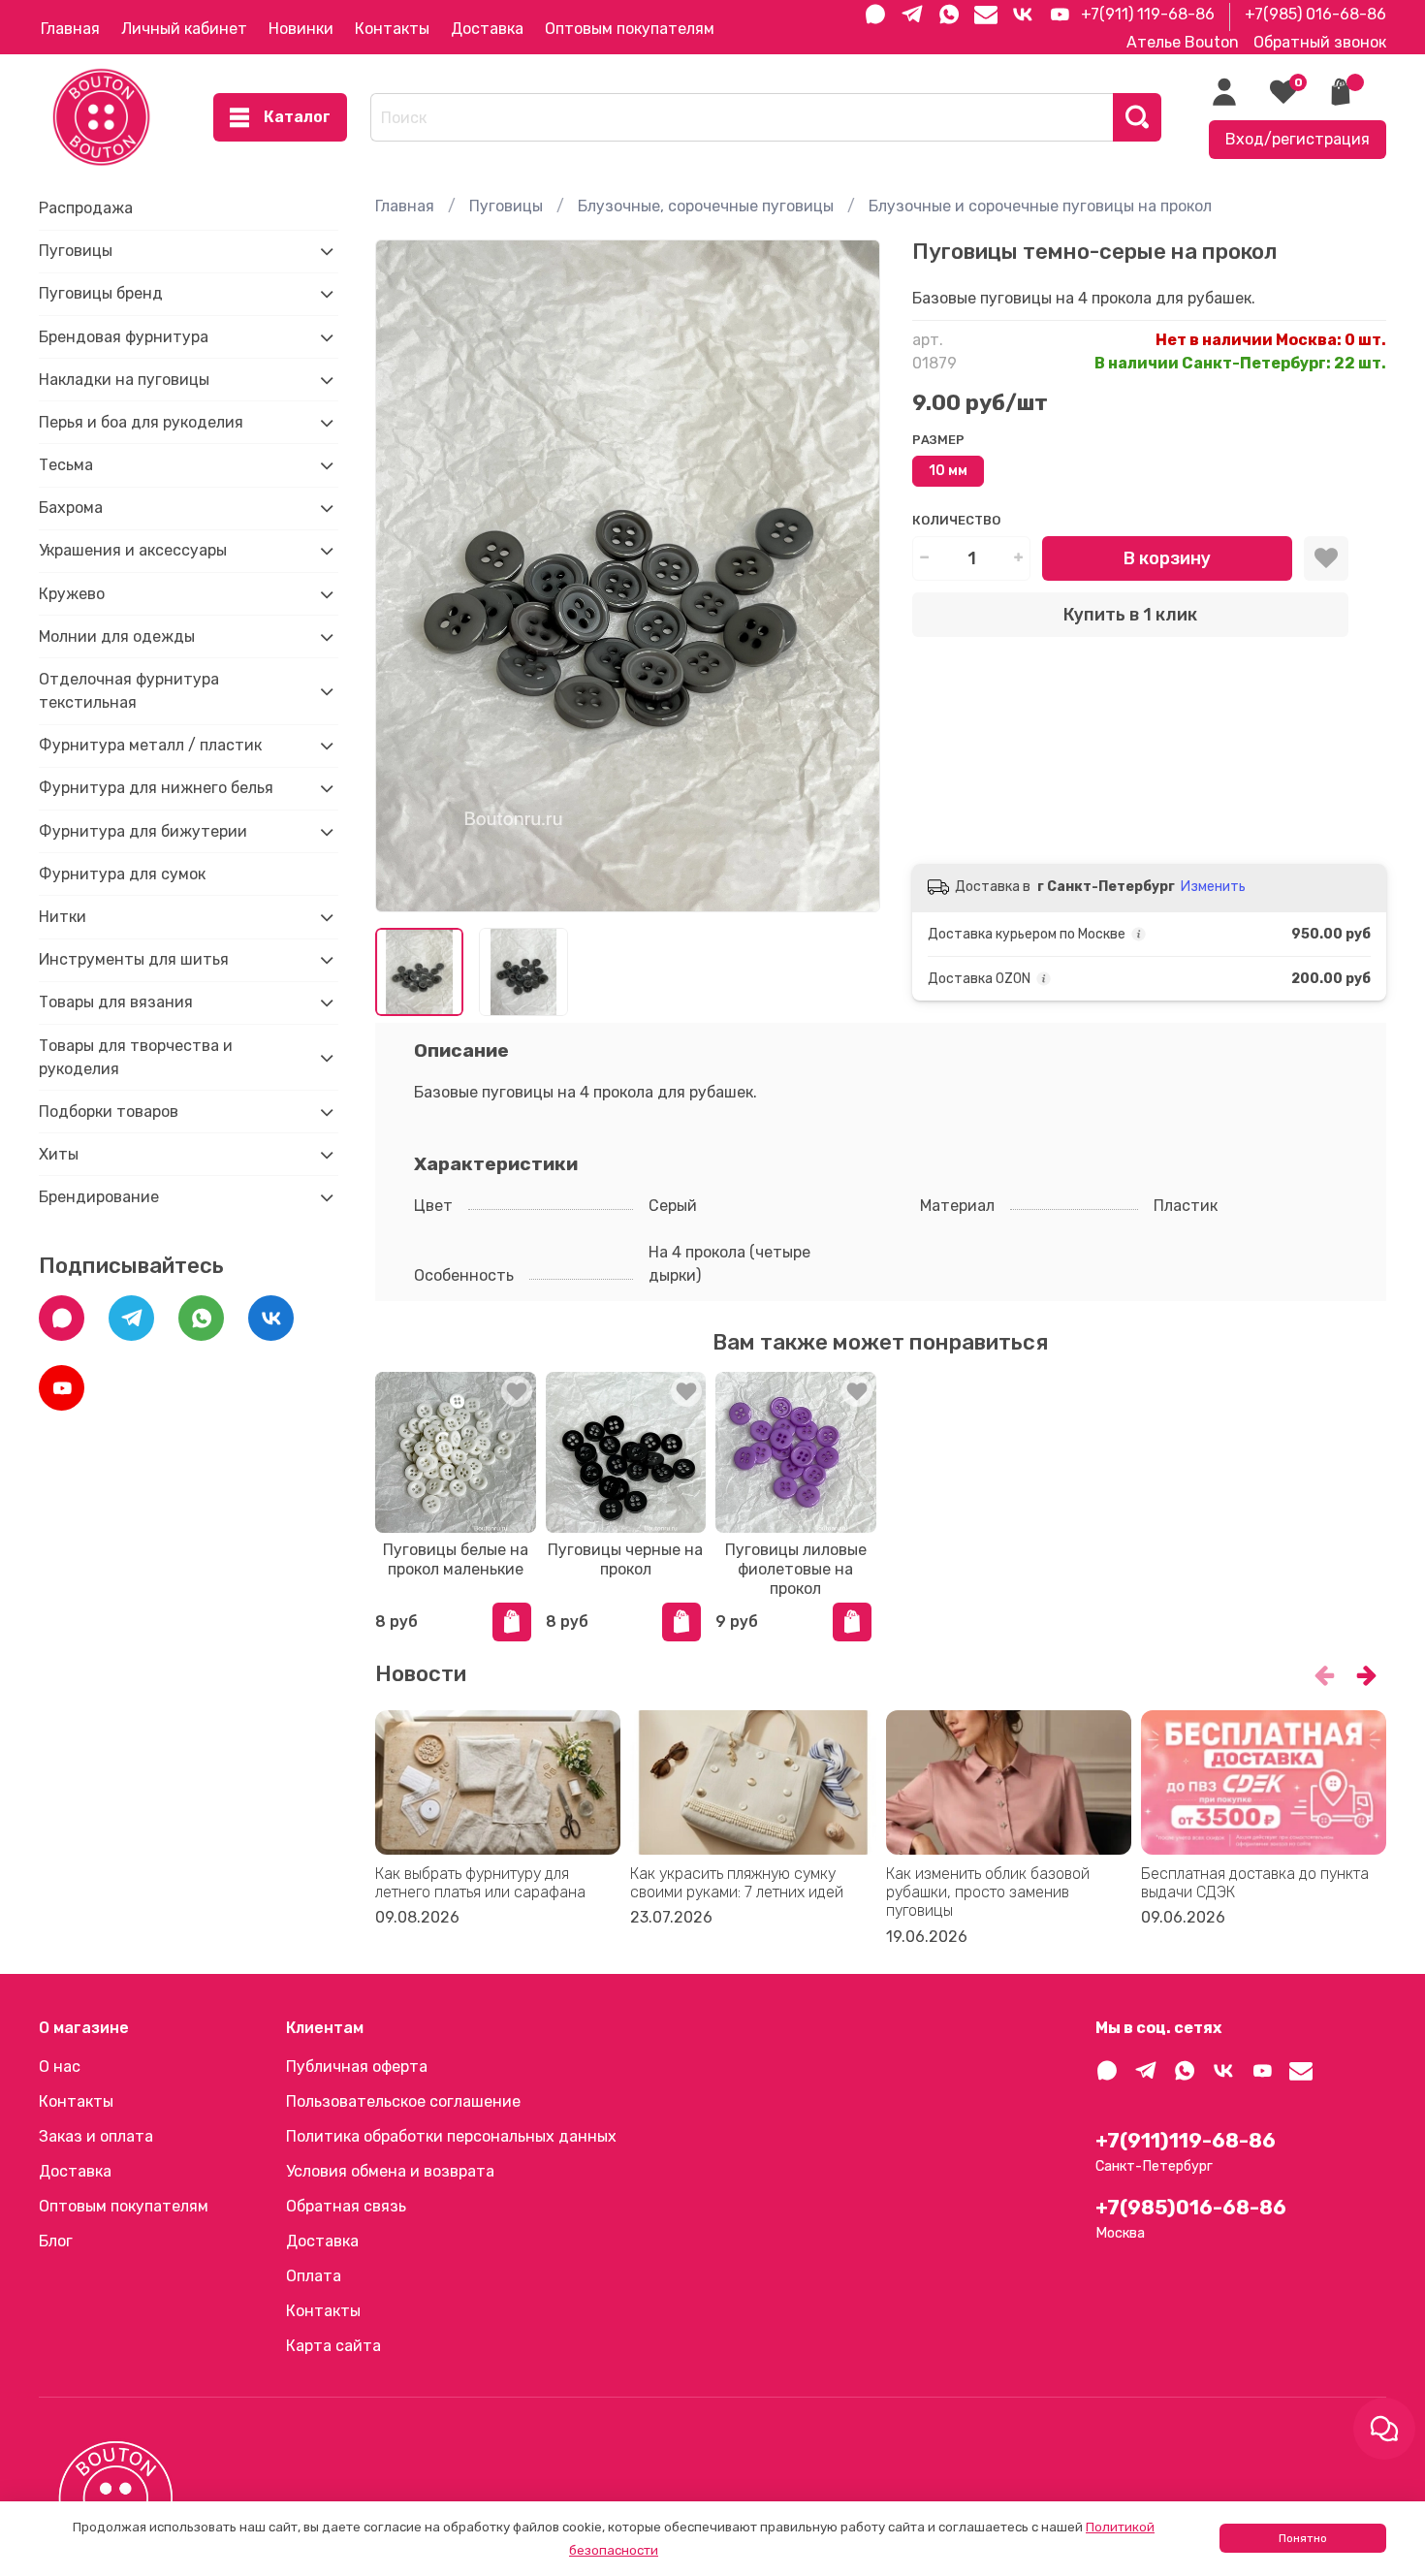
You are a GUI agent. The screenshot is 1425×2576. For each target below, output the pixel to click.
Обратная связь (346, 2206)
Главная (70, 29)
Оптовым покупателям (630, 29)
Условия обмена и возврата (390, 2171)
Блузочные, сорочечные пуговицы (706, 206)
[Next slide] (850, 576)
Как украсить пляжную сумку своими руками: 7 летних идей (738, 1883)
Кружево (72, 594)
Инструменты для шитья (134, 959)
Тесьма (66, 465)
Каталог (297, 117)
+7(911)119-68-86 (1186, 2141)
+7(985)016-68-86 (1191, 2208)
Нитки (63, 917)
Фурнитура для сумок (122, 874)
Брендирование (99, 1197)
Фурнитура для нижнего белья (156, 788)
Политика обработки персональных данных (451, 2136)
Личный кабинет (184, 29)
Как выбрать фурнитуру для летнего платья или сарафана (480, 1883)
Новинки (301, 29)
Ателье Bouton (1183, 42)
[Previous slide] (406, 576)
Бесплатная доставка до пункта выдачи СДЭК (1255, 1883)
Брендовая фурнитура (124, 337)
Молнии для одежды (117, 636)
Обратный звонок (1320, 42)
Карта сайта (333, 2346)
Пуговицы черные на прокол (626, 1558)
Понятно (1303, 2538)
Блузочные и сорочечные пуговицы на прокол (1040, 206)
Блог (56, 2241)
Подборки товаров (109, 1112)
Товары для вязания (116, 1002)
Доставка (487, 29)
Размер (938, 440)
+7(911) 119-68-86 (1148, 14)
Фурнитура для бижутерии (143, 831)
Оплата (314, 2276)
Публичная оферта (357, 2067)
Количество (956, 520)
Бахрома (71, 508)
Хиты (59, 1154)
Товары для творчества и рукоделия (136, 1057)
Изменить (1213, 887)
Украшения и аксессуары (133, 550)
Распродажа (86, 208)
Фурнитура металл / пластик (150, 745)
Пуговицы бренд (101, 293)
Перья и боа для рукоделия (141, 422)
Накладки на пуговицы (124, 380)
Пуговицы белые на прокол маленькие (456, 1558)
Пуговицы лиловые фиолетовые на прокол (796, 1568)
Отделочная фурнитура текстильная (129, 691)
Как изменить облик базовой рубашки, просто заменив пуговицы (988, 1892)
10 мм (948, 471)
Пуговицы (506, 206)
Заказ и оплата (96, 2136)
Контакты (392, 29)
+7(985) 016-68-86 (1315, 14)
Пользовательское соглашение (403, 2101)
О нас (60, 2067)
